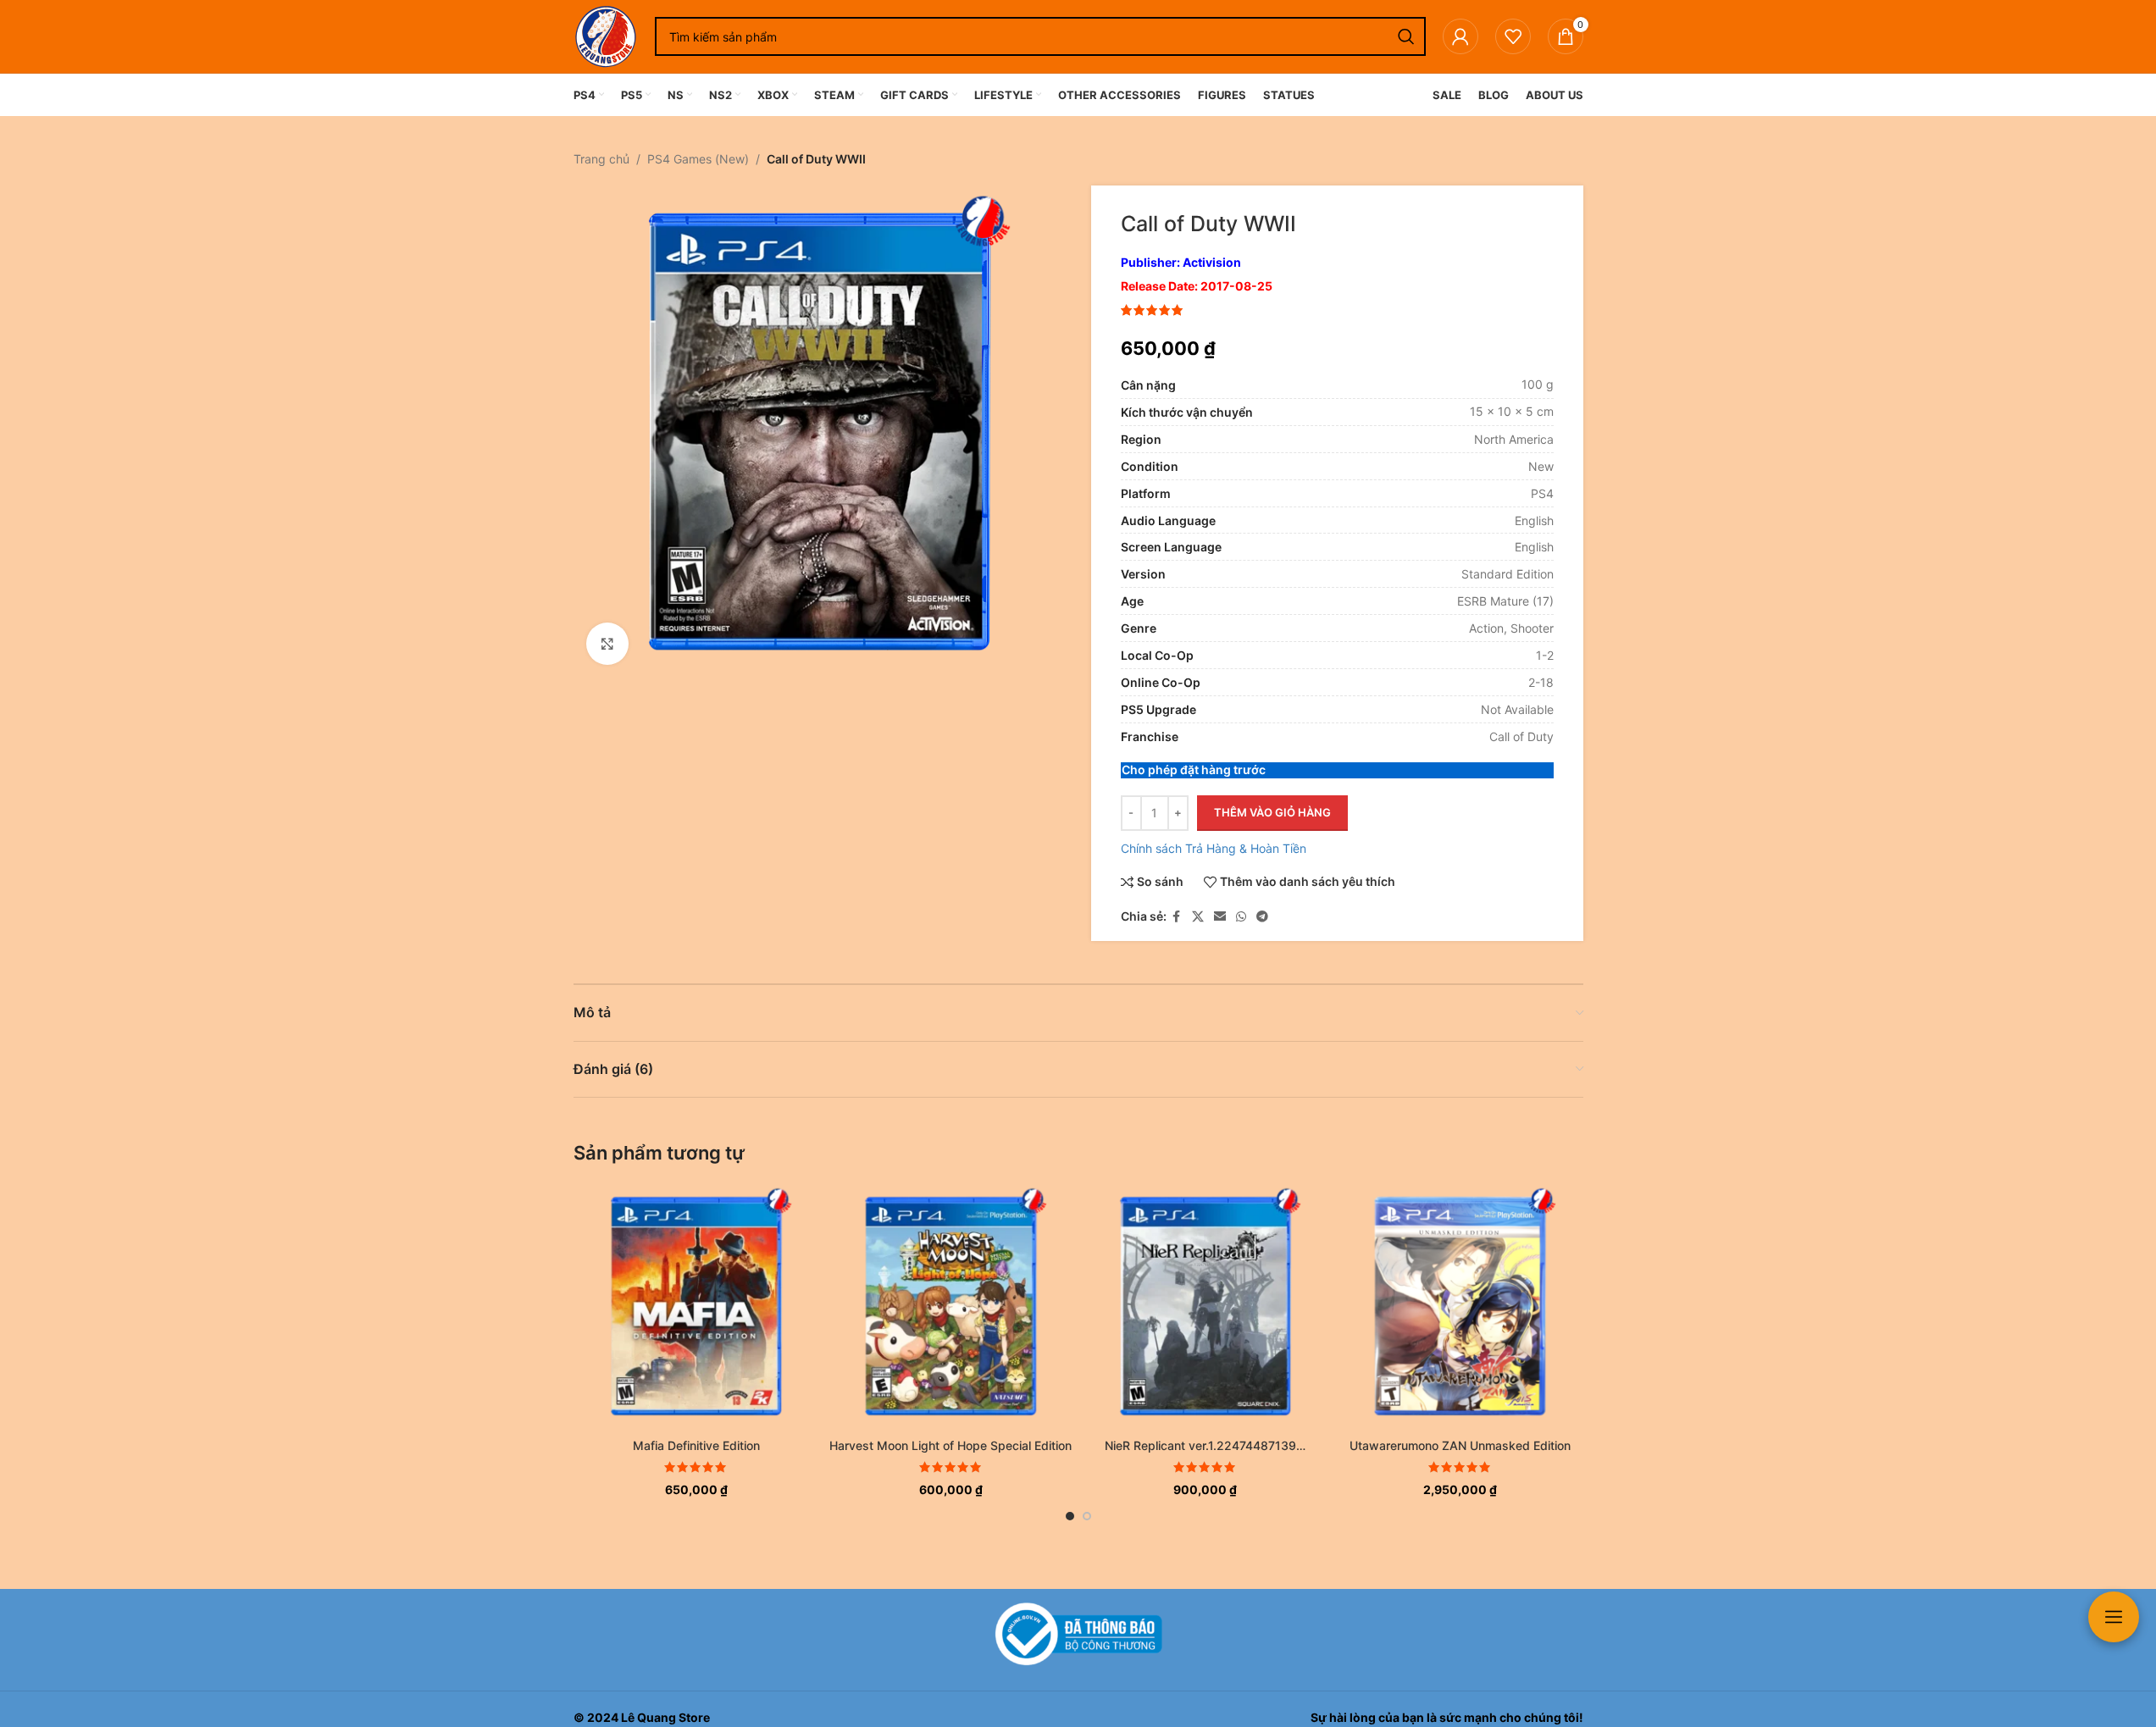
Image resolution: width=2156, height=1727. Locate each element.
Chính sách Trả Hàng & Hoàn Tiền (1214, 848)
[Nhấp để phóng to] (607, 644)
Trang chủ (601, 159)
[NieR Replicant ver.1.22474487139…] (1206, 1306)
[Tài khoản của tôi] (1460, 36)
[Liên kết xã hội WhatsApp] (1241, 917)
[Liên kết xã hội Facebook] (1177, 917)
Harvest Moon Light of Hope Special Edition (951, 1445)
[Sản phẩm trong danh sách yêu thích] (1513, 36)
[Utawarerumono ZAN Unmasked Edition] (1460, 1306)
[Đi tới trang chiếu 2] (1087, 1516)
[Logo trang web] (606, 35)
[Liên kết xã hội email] (1220, 917)
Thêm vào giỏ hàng (1272, 812)
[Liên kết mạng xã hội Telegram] (1262, 917)
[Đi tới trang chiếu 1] (1070, 1516)
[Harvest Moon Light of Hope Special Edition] (951, 1306)
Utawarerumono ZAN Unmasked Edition (1460, 1445)
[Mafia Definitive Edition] (697, 1306)
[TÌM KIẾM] (1406, 36)
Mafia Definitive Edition (696, 1445)
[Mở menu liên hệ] (2114, 1617)
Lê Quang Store (665, 1717)
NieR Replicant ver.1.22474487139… (1205, 1445)
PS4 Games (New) (698, 159)
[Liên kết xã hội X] (1198, 917)
